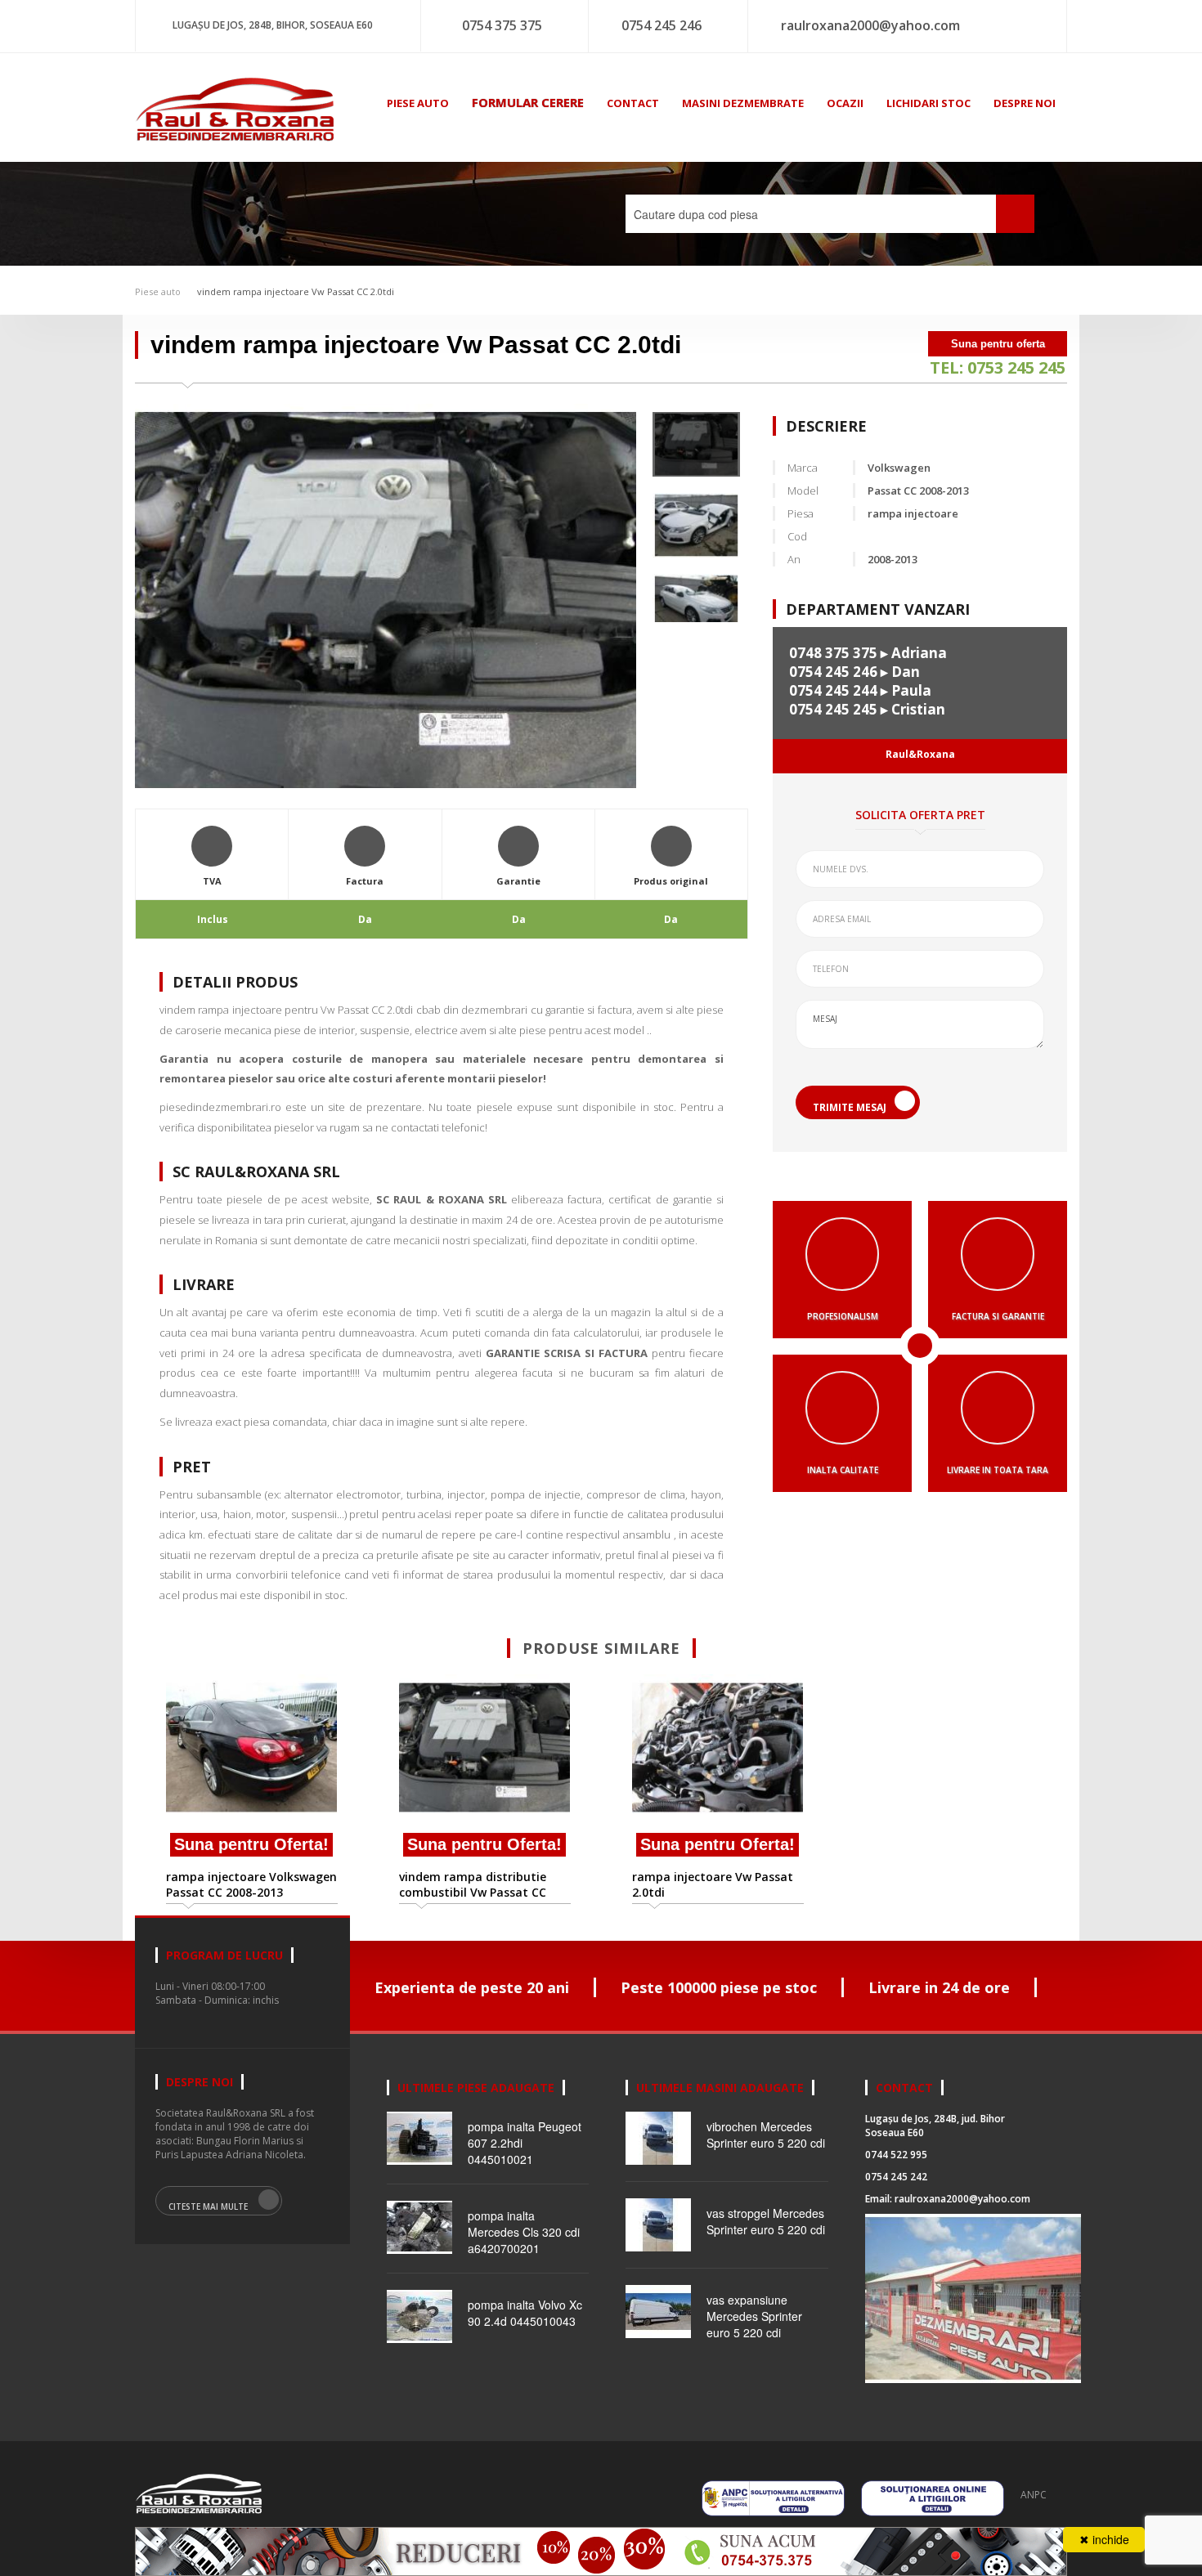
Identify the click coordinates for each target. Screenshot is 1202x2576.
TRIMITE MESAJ (850, 1107)
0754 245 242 (896, 2177)
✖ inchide (1104, 2539)
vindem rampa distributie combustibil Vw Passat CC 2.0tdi (473, 1884)
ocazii (845, 103)
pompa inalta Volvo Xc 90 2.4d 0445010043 (525, 2313)
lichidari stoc (928, 103)
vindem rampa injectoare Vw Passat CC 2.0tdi (296, 291)
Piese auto (158, 291)
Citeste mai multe (208, 2206)
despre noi (1025, 103)
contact (633, 103)
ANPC (1034, 2495)
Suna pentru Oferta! (251, 1844)
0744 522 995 (896, 2155)
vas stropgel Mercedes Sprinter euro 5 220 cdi (766, 2221)
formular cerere (528, 102)
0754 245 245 (833, 709)
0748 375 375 (833, 653)
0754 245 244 (833, 690)
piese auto (418, 103)
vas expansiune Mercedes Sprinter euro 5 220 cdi (754, 2316)
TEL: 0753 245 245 (998, 367)
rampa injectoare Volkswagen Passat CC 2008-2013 (251, 1884)
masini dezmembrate (743, 103)
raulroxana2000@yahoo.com (870, 25)
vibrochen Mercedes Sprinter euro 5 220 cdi (766, 2135)
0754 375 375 (502, 25)
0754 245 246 (662, 25)
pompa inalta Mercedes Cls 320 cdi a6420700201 (524, 2232)
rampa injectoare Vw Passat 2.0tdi (713, 1884)
